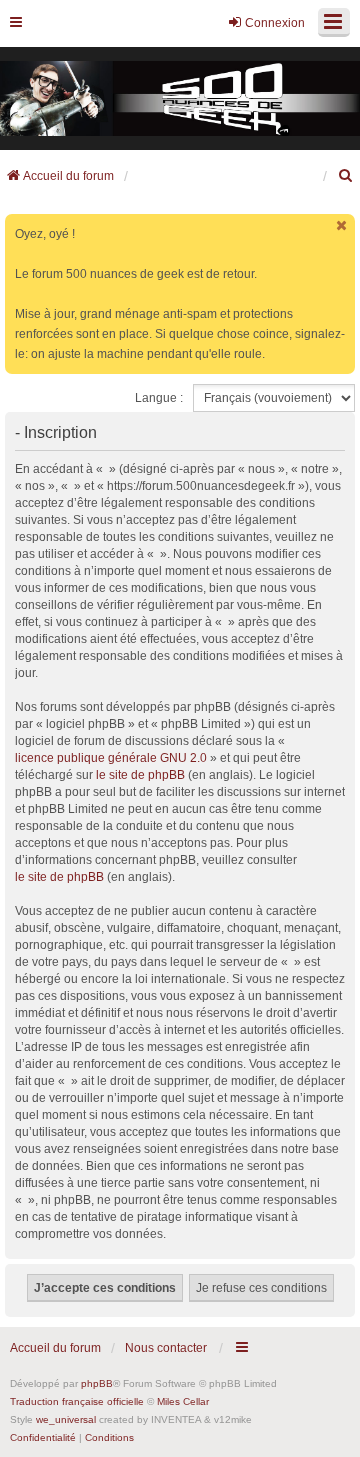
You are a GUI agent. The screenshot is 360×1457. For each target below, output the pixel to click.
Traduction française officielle (77, 1401)
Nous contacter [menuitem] (166, 1348)
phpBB (97, 1383)
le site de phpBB (140, 775)
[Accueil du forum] (180, 99)
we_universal (66, 1419)
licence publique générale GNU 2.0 (111, 758)
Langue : (159, 398)
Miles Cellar (183, 1401)
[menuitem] (346, 176)
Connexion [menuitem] (275, 23)
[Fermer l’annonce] (342, 225)
